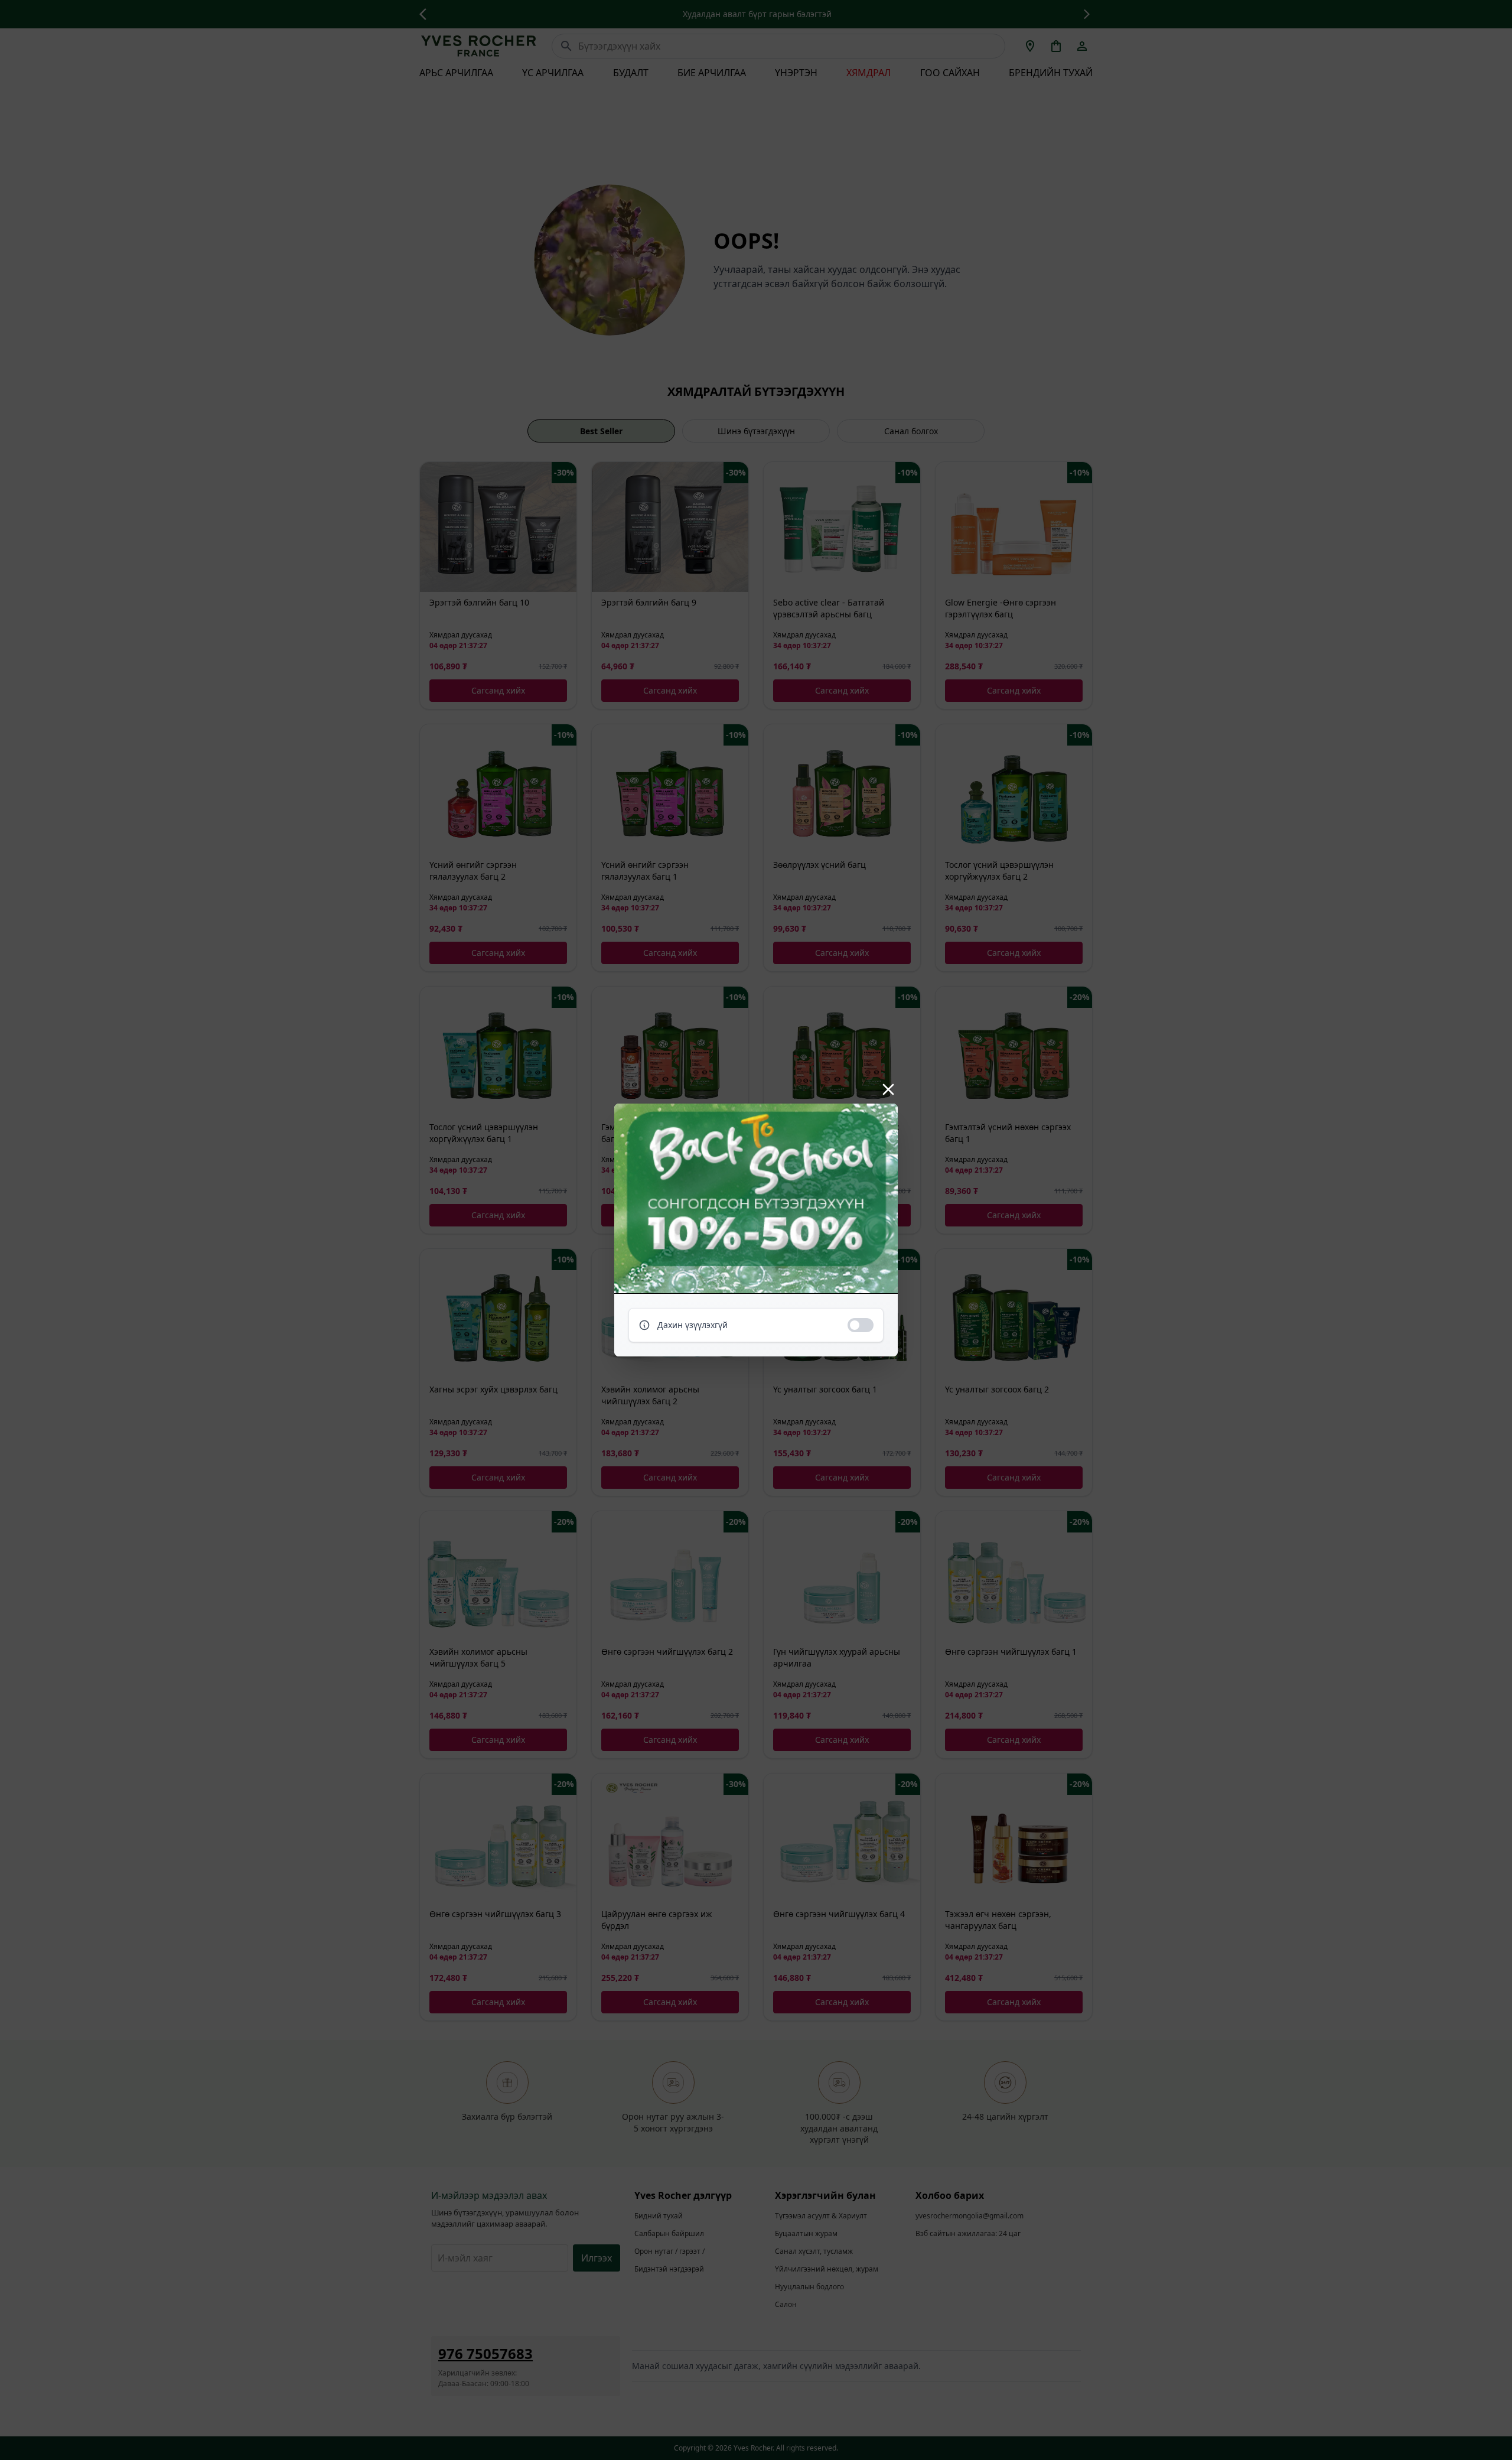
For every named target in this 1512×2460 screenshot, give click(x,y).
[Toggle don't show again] (861, 1325)
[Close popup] (888, 1089)
